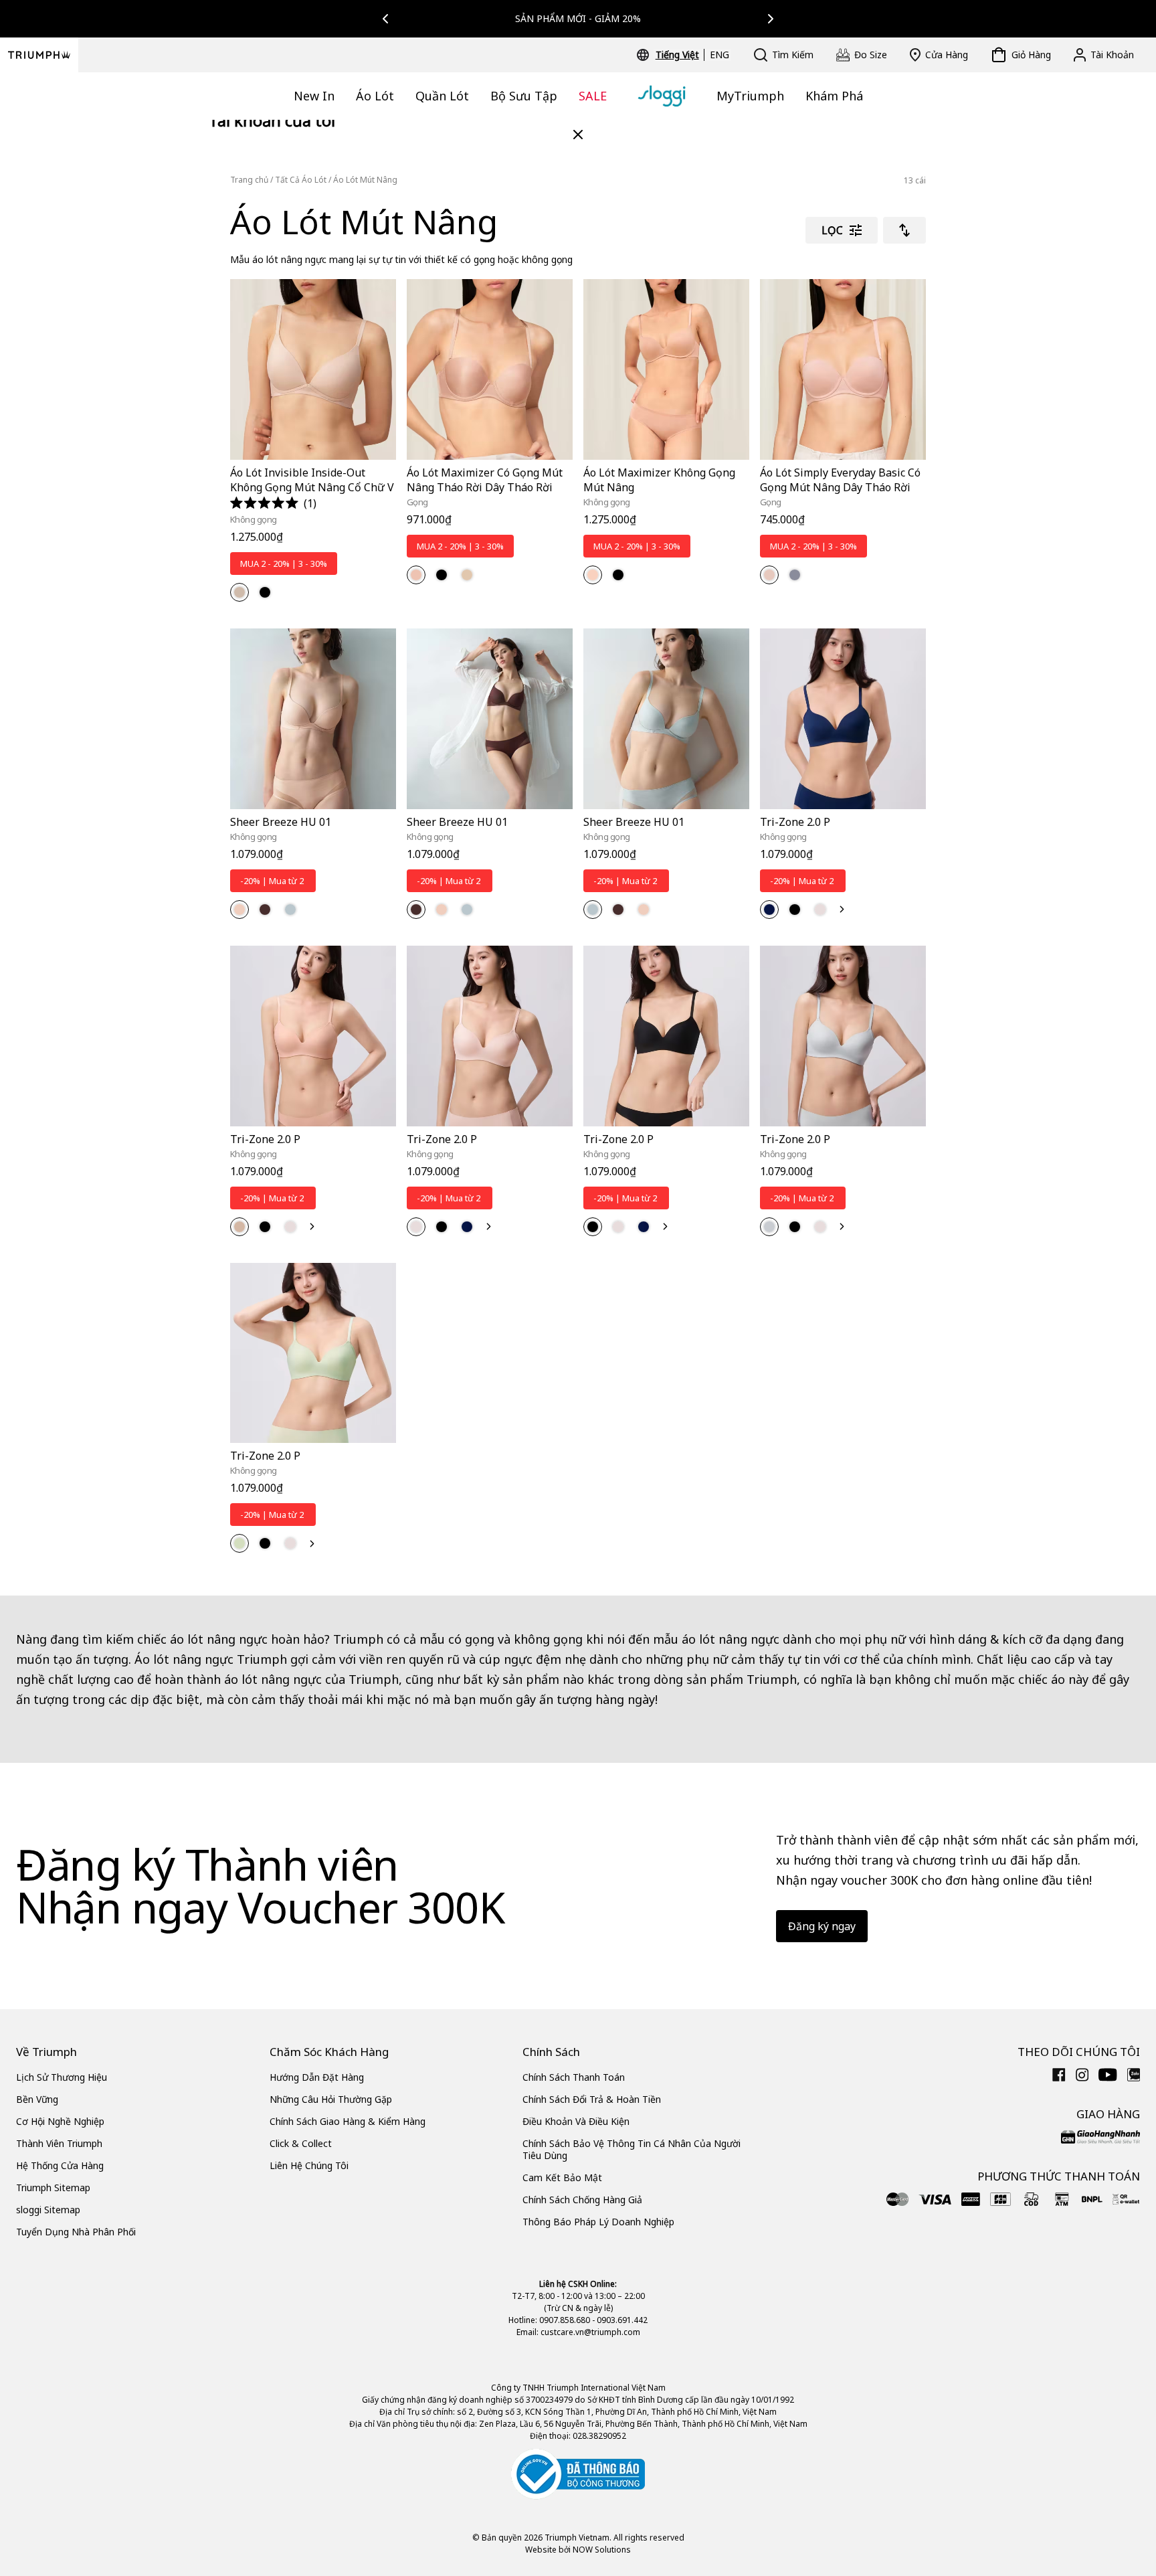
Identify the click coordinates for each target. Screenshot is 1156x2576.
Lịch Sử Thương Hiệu (62, 2077)
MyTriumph (750, 96)
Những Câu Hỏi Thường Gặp (331, 2099)
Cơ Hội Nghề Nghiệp (60, 2121)
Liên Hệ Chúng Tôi (309, 2165)
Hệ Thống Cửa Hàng (60, 2165)
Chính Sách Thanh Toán (574, 2077)
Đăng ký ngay (822, 1926)
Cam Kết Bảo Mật (562, 2177)
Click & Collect (301, 2143)
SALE (593, 96)
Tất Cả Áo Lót (301, 180)
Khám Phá (834, 96)
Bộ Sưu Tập (524, 96)
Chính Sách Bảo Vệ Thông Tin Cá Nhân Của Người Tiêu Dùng (632, 2149)
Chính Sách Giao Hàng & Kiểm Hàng (348, 2121)
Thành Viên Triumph (59, 2143)
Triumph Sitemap (53, 2187)
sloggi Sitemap (48, 2210)
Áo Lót (375, 96)
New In (314, 96)
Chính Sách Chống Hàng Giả (582, 2200)
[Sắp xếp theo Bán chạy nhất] (904, 230)
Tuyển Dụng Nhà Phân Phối (76, 2232)
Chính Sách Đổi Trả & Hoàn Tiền (592, 2099)
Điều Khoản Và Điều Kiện (576, 2121)
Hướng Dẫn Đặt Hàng (317, 2077)
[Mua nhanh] (377, 462)
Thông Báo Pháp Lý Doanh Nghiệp (598, 2222)
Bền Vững (37, 2099)
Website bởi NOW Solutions (578, 2550)
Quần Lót (442, 96)
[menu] (692, 55)
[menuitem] (679, 55)
